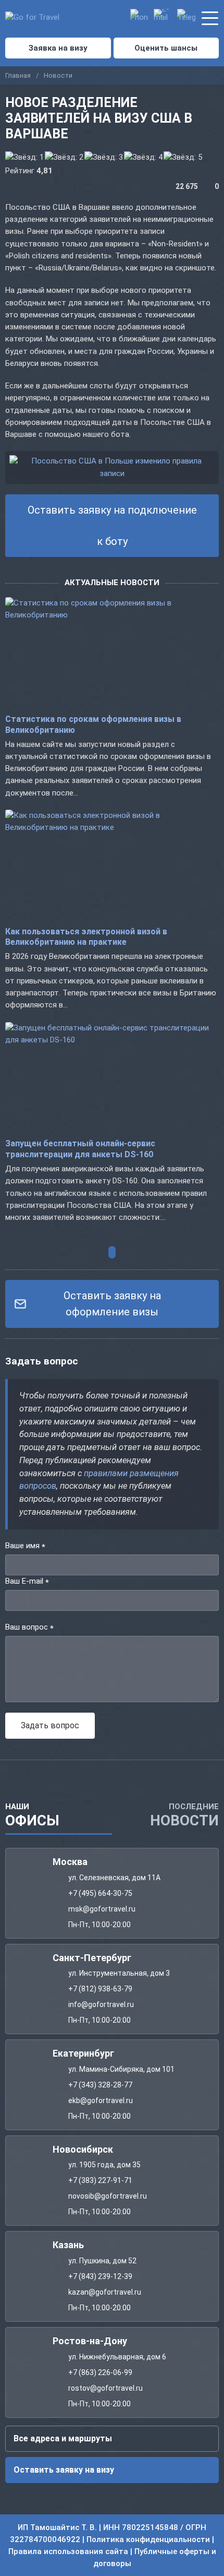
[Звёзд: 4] (143, 157)
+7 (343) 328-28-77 (100, 2084)
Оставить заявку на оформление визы (112, 1304)
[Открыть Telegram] (186, 18)
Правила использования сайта (68, 2551)
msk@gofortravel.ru (102, 1908)
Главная (18, 75)
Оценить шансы (166, 48)
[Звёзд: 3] (104, 157)
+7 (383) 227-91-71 (100, 2180)
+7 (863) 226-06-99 (100, 2372)
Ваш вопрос (29, 1628)
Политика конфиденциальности (148, 2539)
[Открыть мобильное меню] (210, 16)
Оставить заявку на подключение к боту (112, 526)
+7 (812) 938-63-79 (100, 1989)
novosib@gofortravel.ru (108, 2196)
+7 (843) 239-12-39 (100, 2276)
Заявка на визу (58, 48)
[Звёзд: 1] (24, 157)
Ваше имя (25, 1546)
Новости (58, 75)
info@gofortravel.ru (101, 2004)
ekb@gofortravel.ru (101, 2100)
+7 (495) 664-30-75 (100, 1893)
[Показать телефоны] (139, 18)
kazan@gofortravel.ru (105, 2292)
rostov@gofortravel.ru (105, 2388)
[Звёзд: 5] (183, 157)
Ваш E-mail (27, 1582)
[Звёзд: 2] (64, 157)
